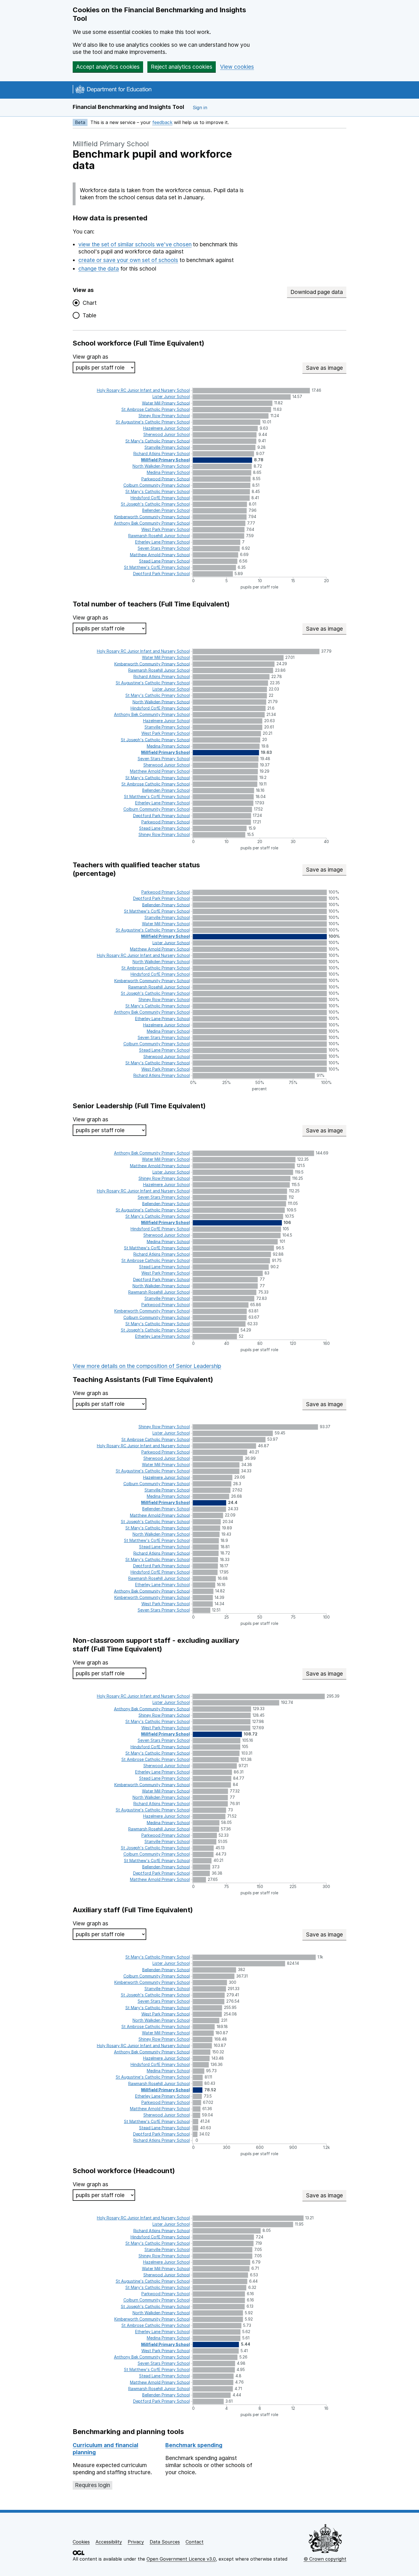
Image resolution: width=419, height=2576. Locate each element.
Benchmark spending (194, 2445)
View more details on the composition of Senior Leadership (147, 1366)
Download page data (317, 292)
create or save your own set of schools (128, 260)
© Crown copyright (325, 2559)
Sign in (200, 107)
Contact (195, 2542)
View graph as (90, 357)
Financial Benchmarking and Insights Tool (128, 107)
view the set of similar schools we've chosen (135, 244)
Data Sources (165, 2542)
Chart (88, 303)
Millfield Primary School (111, 144)
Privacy (136, 2542)
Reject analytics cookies (182, 67)
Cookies (81, 2542)
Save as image (326, 368)
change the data (99, 269)
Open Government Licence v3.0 (181, 2559)
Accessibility (109, 2542)
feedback (162, 122)
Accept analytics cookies (108, 67)
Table (88, 315)
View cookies (237, 67)
